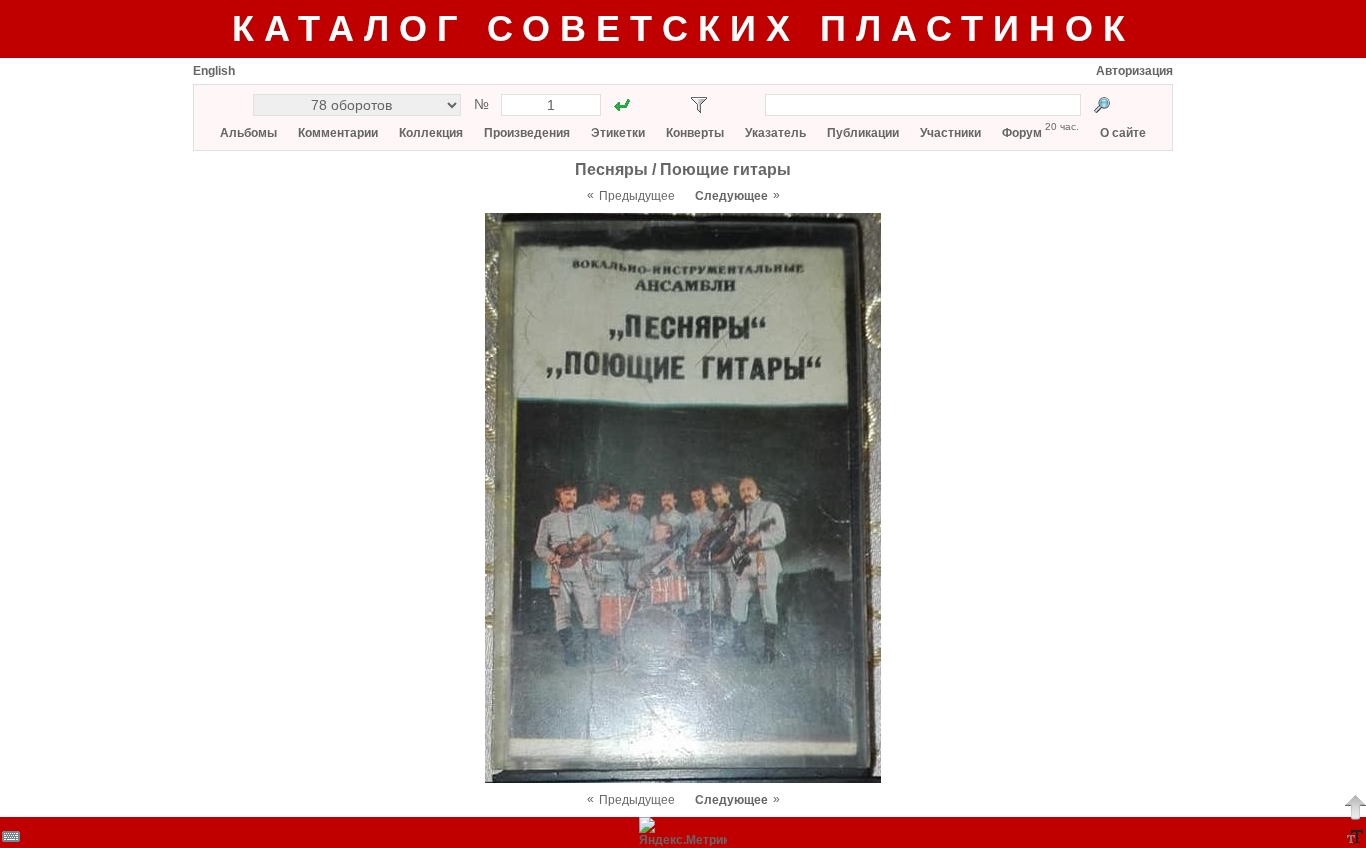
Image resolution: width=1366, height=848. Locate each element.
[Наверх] (1355, 807)
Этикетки (618, 133)
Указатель (775, 133)
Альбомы (248, 133)
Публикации (863, 133)
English (214, 71)
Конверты (695, 133)
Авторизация (1134, 71)
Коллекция (431, 133)
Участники (950, 133)
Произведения (527, 133)
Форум (1022, 133)
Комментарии (338, 133)
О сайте (1123, 133)
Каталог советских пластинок (683, 28)
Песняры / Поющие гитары (683, 169)
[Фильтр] (699, 105)
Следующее (731, 196)
